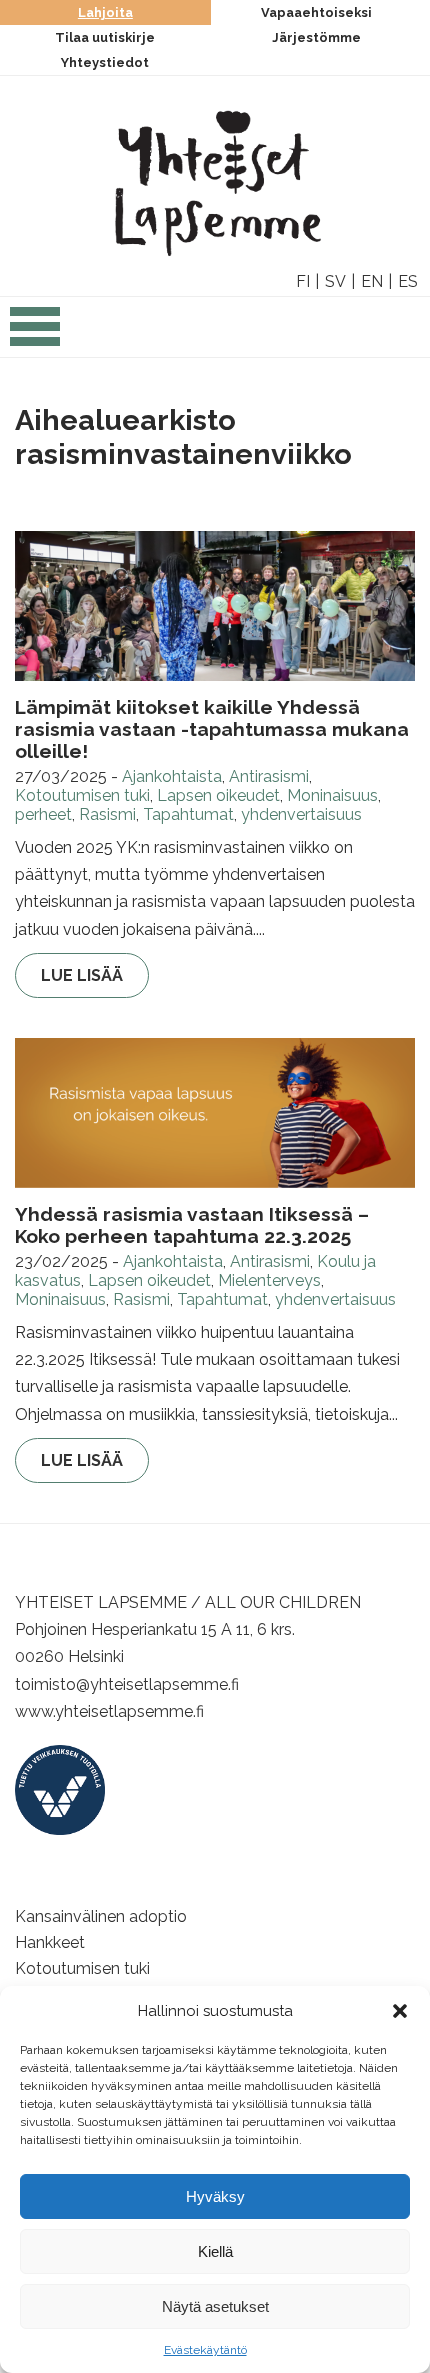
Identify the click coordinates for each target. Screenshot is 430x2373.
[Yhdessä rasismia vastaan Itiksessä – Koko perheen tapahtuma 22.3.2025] (215, 1113)
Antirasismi (269, 776)
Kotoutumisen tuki (82, 795)
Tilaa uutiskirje (105, 37)
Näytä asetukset (215, 2306)
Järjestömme (316, 37)
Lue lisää (82, 975)
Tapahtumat (188, 814)
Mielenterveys (269, 1280)
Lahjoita (105, 12)
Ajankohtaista (172, 776)
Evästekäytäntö (205, 2350)
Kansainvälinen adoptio (101, 1916)
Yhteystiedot (105, 62)
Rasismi (107, 814)
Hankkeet (50, 1942)
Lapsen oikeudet (218, 795)
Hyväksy (215, 2196)
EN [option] (372, 281)
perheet (43, 814)
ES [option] (408, 281)
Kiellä (215, 2251)
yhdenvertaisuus (301, 814)
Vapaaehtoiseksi (316, 12)
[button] (400, 2011)
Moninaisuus (332, 795)
